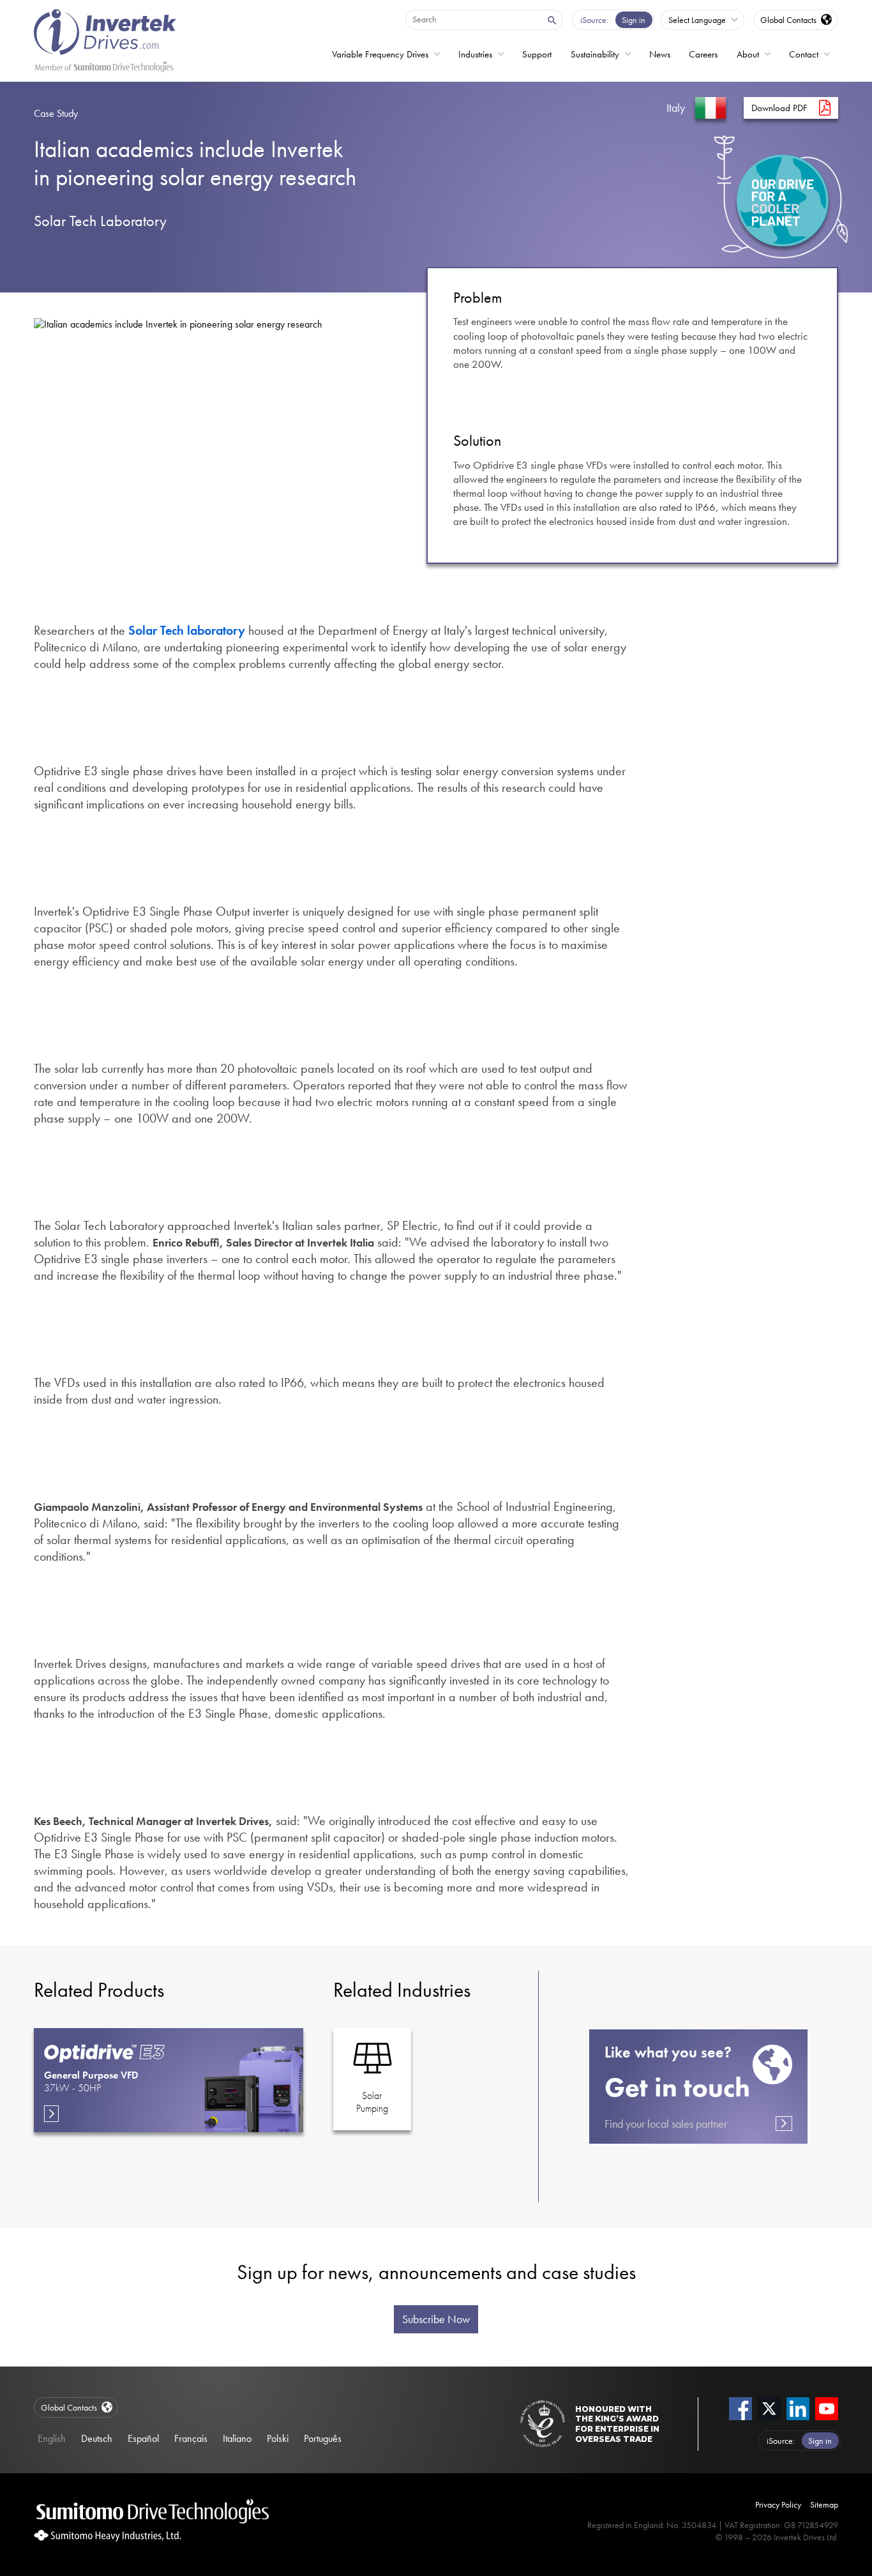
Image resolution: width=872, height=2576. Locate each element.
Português (323, 2438)
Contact (804, 54)
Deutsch (97, 2438)
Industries (475, 54)
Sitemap (824, 2504)
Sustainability (595, 54)
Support (537, 54)
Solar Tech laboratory (187, 630)
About (748, 54)
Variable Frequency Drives (380, 54)
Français (191, 2438)
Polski (278, 2438)
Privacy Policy (778, 2504)
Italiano (237, 2438)
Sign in (634, 20)
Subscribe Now (436, 2319)
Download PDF (779, 108)
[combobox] (473, 19)
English (52, 2438)
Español (143, 2438)
